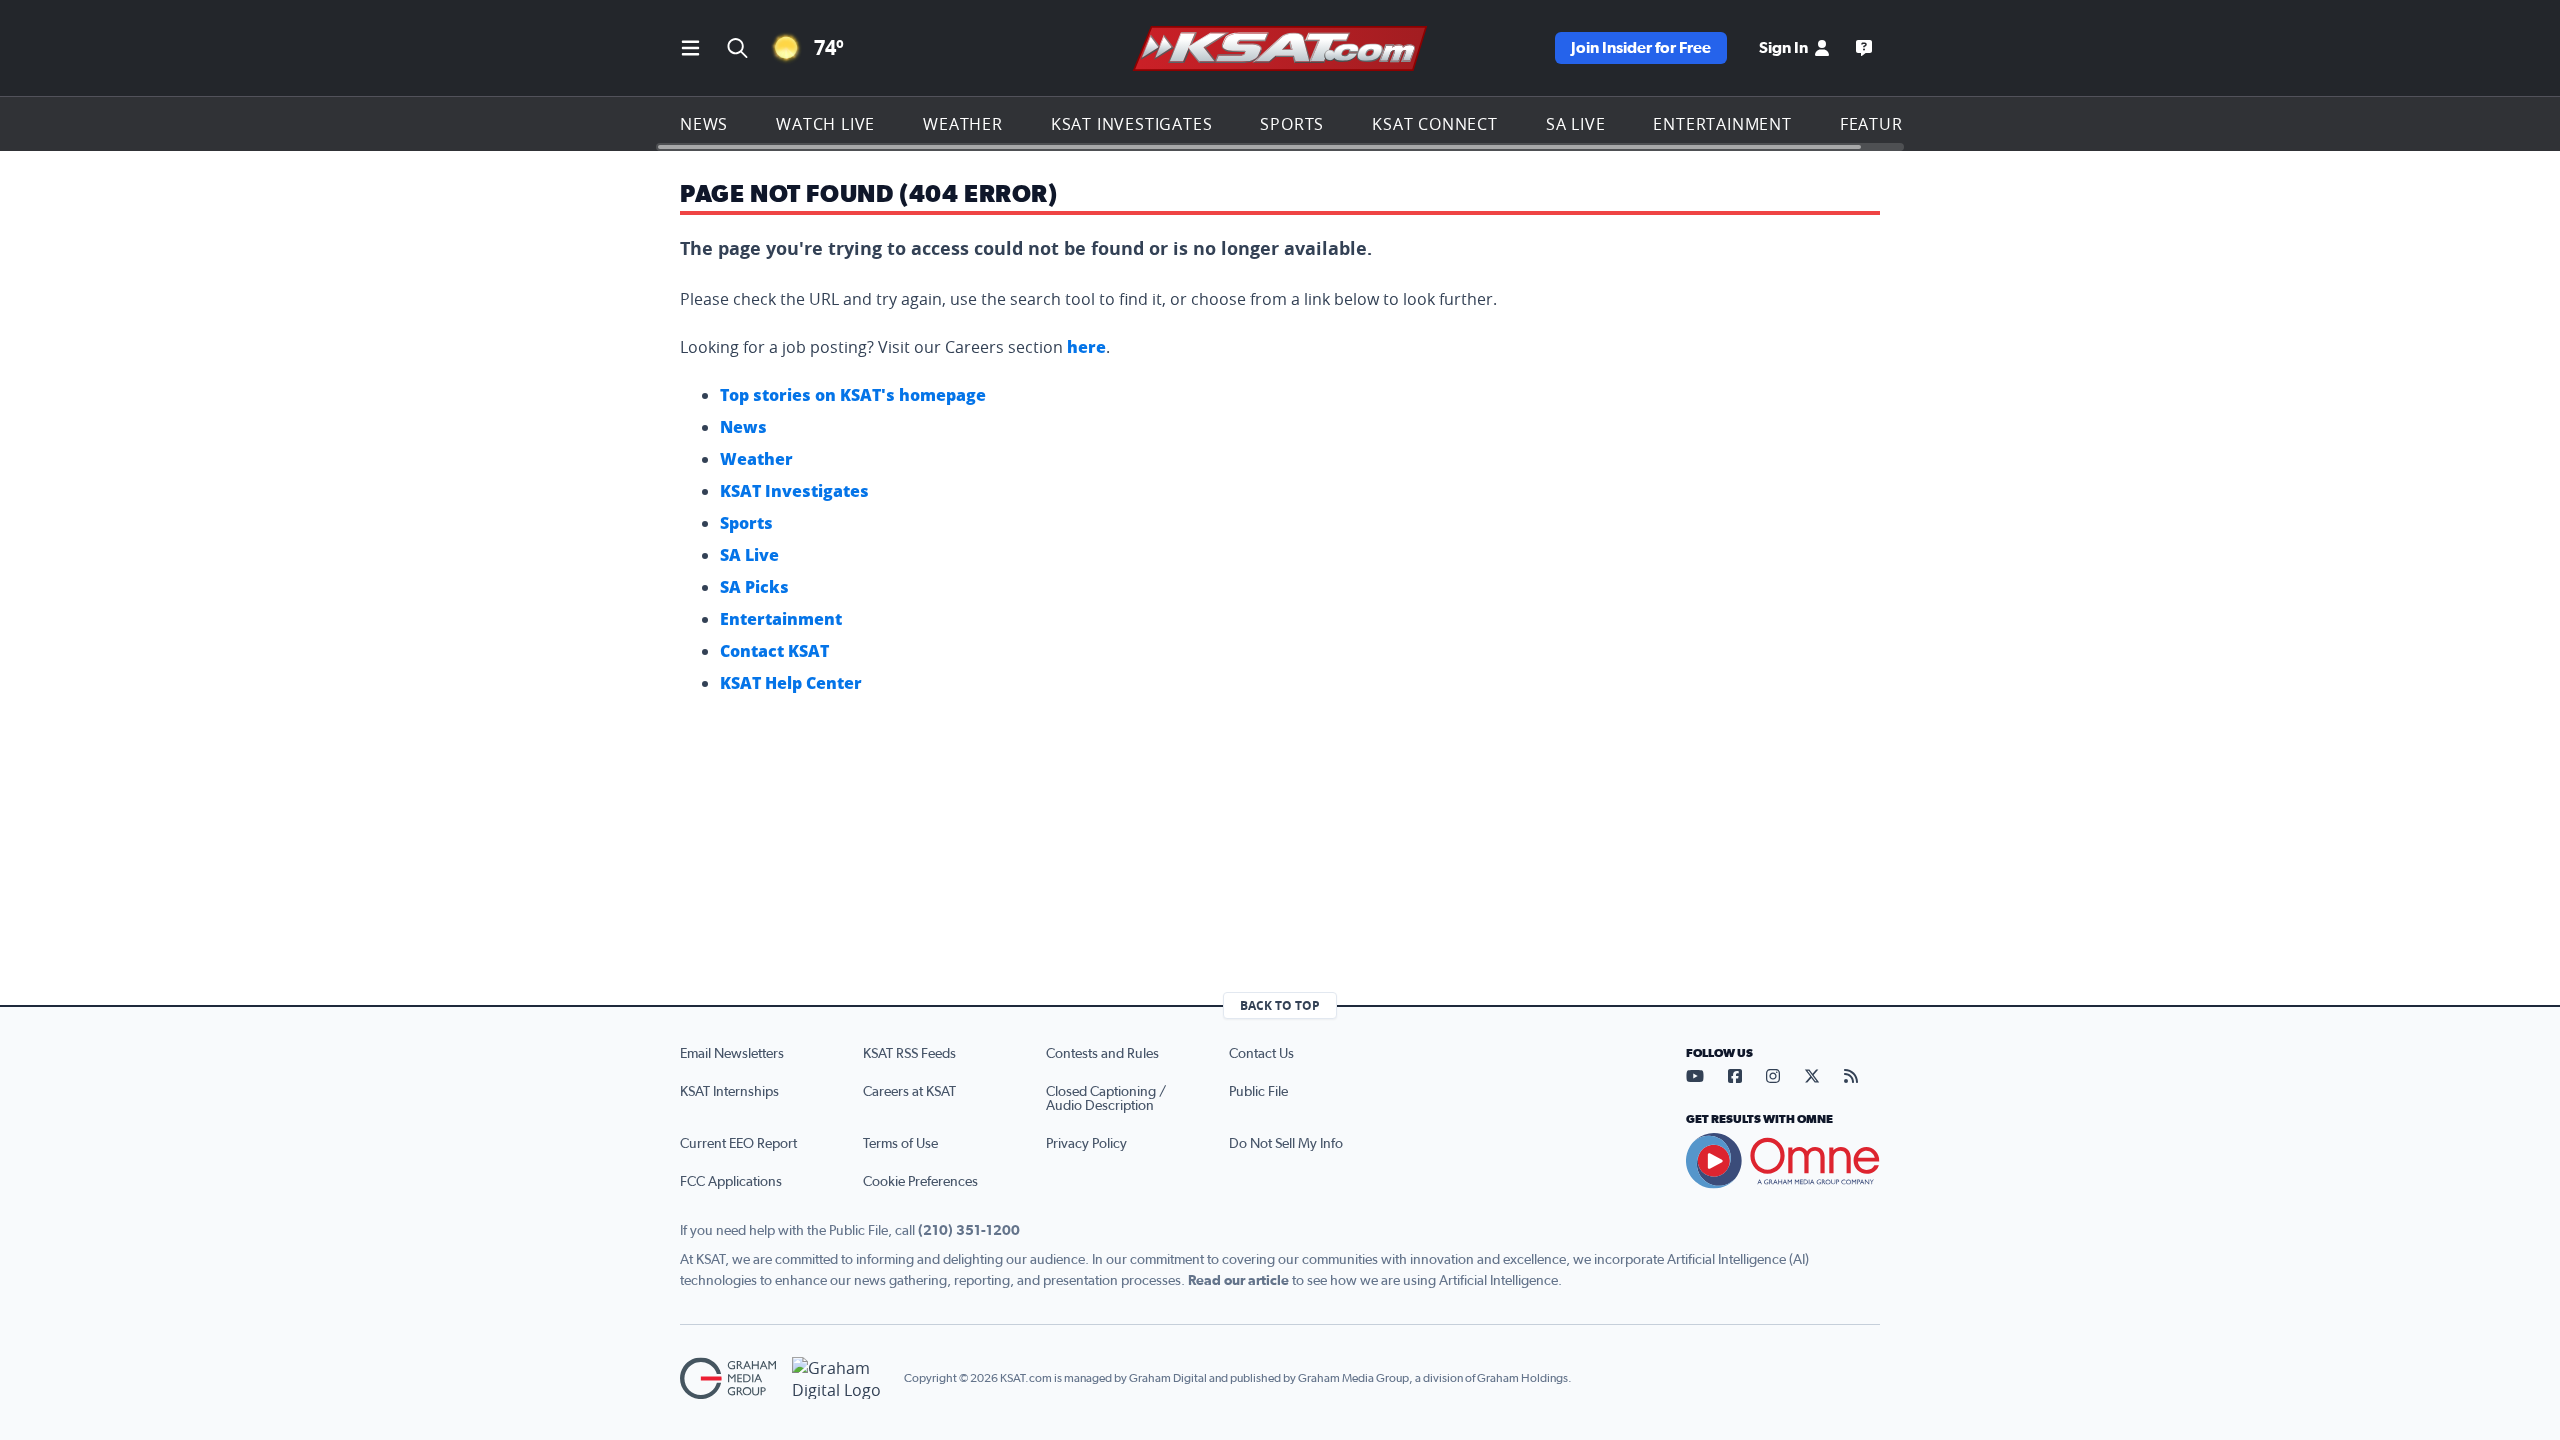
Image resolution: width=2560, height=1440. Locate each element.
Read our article (1238, 1281)
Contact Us (1261, 1054)
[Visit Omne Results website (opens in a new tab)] (1783, 1161)
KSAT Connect (1435, 124)
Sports (1292, 124)
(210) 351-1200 (969, 1231)
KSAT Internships (729, 1092)
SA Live (1576, 124)
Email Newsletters (732, 1054)
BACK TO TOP (1280, 1005)
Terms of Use (900, 1144)
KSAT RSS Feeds (909, 1054)
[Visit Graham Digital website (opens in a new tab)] (840, 1378)
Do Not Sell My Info (1286, 1144)
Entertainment (1722, 124)
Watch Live (825, 124)
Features (1881, 124)
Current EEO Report (738, 1144)
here (1086, 347)
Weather (963, 124)
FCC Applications (731, 1182)
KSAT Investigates (1132, 124)
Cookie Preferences (920, 1182)
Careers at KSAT (909, 1092)
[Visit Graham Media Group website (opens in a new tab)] (728, 1378)
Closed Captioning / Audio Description (1106, 1099)
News (704, 124)
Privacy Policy (1086, 1144)
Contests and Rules (1102, 1054)
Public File (1258, 1092)
